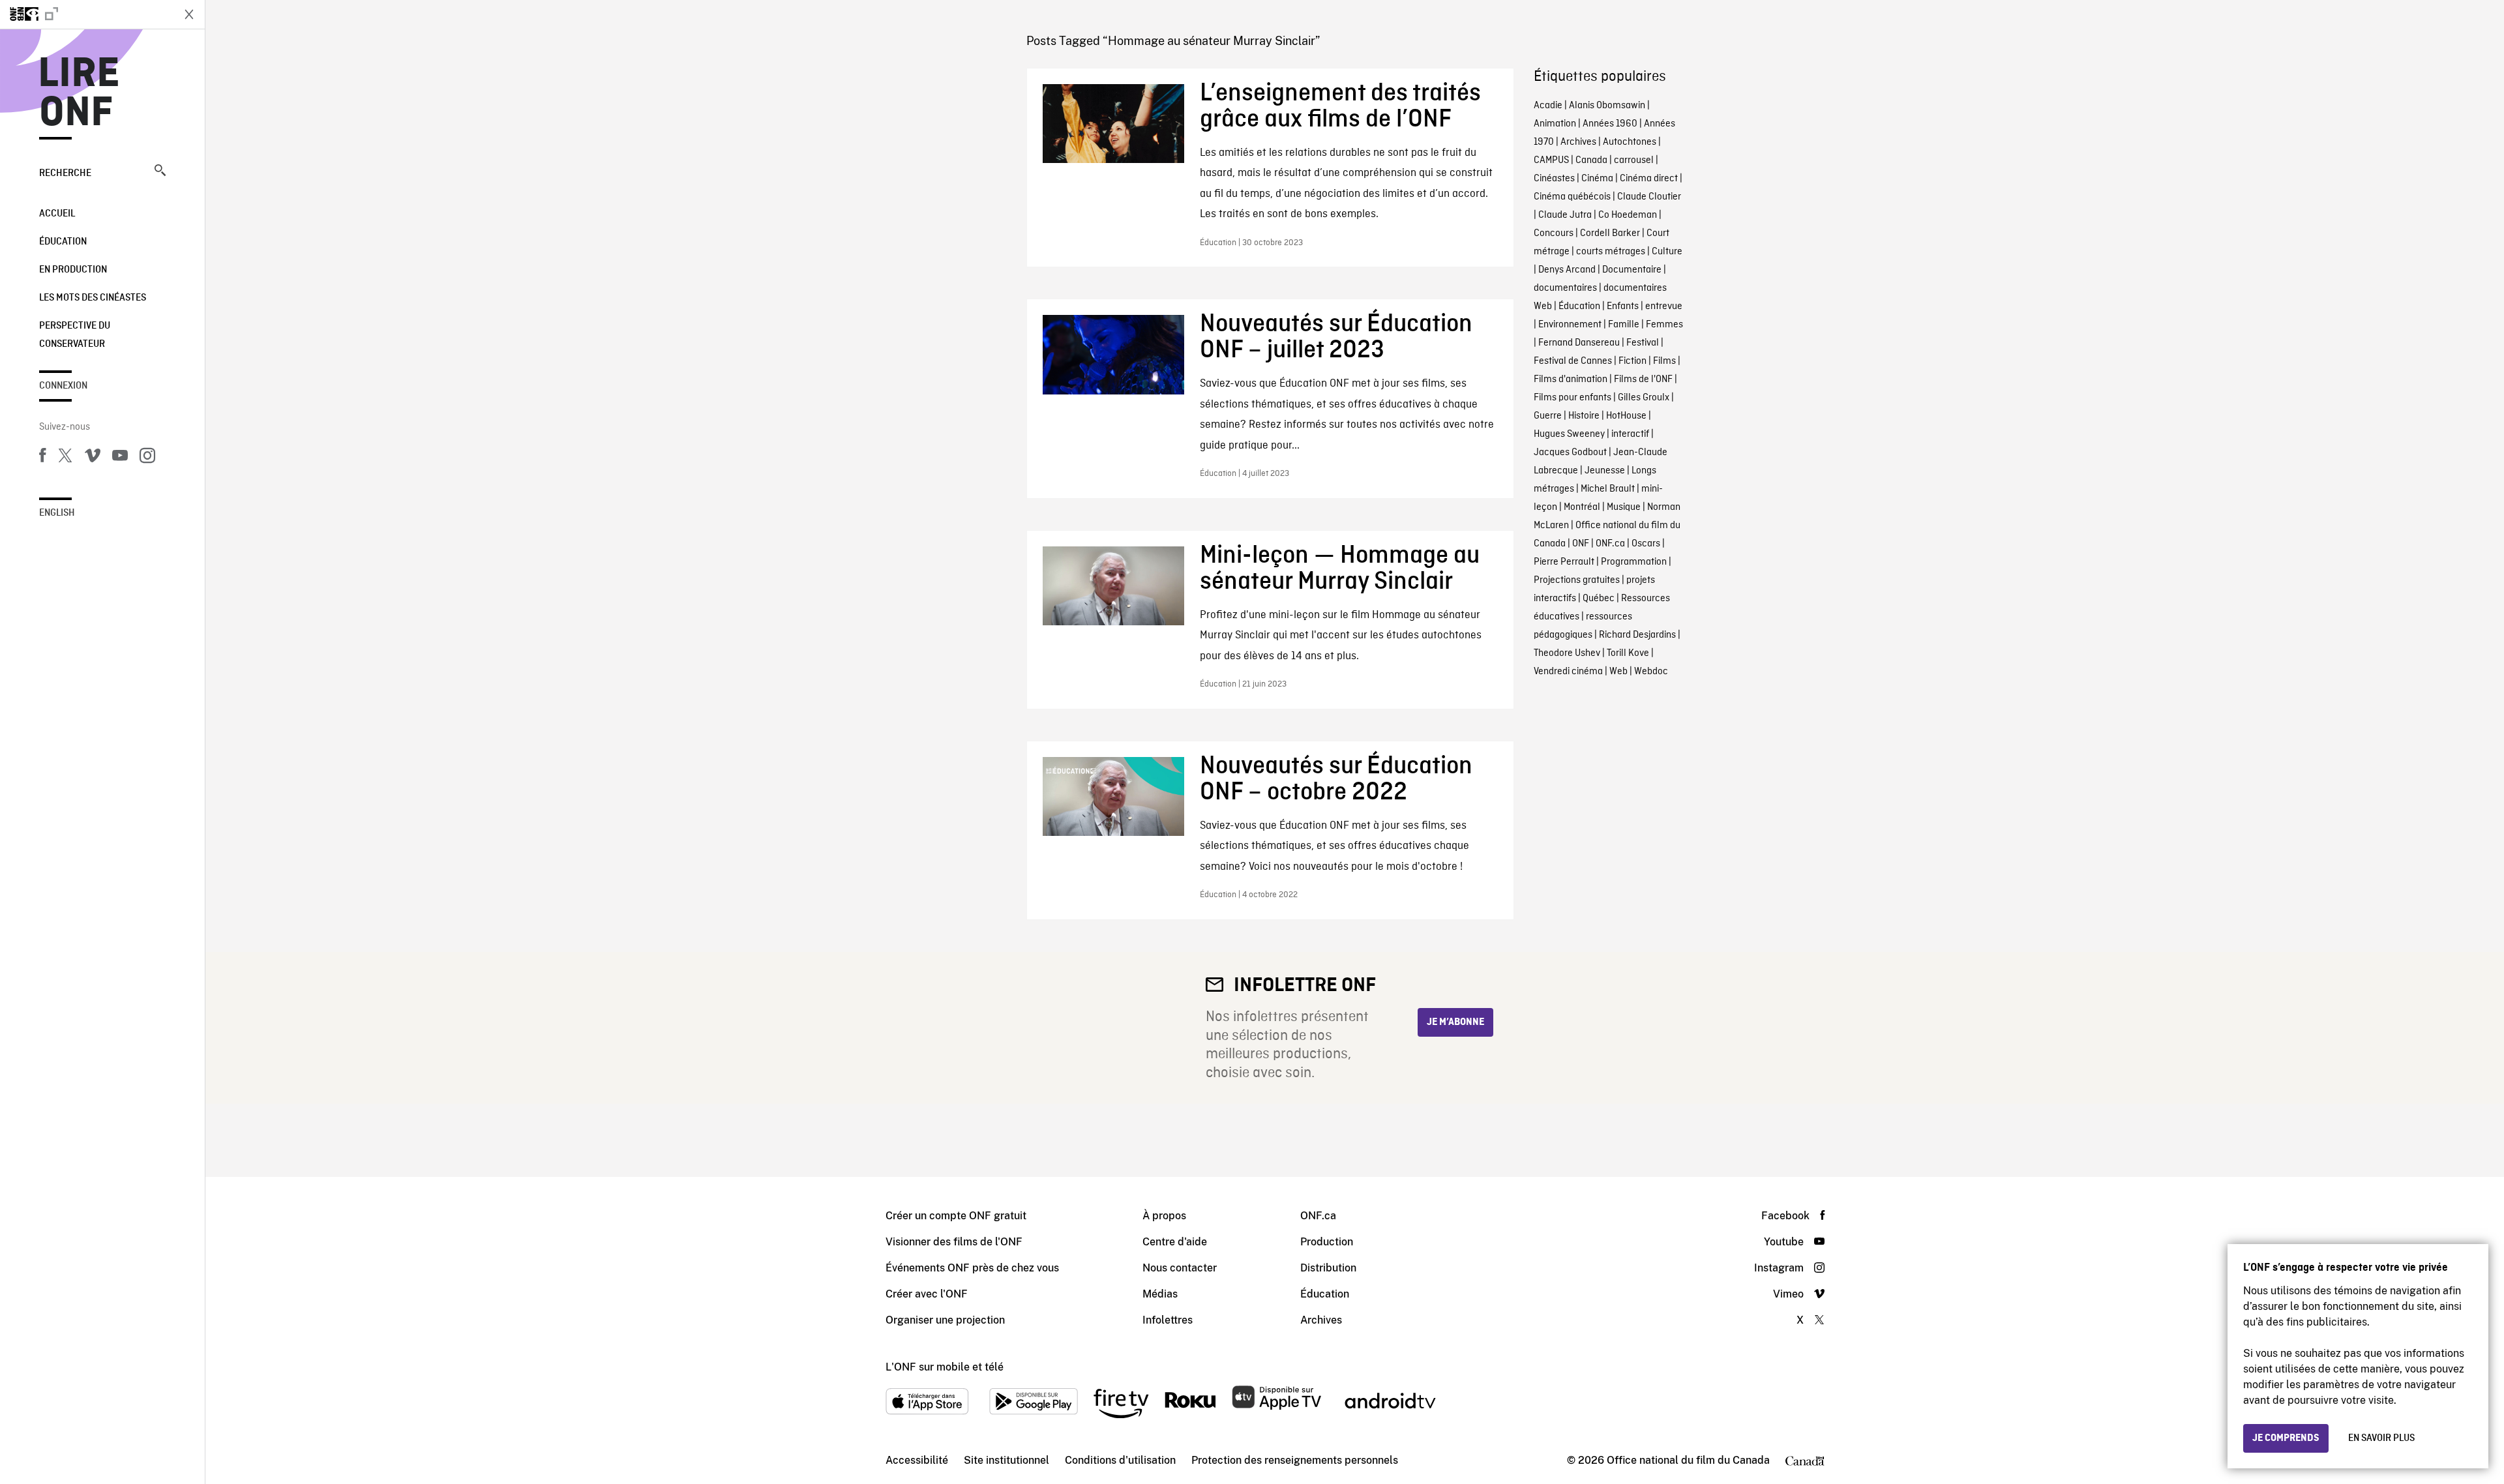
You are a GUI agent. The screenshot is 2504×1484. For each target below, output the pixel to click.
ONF (1581, 544)
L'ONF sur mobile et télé (945, 1367)
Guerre (1548, 416)
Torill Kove (1628, 653)
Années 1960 (1610, 124)
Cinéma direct (1649, 179)
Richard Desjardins (1637, 635)
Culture (1667, 252)
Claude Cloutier (1649, 197)
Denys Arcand (1567, 270)
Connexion (63, 386)
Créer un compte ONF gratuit (956, 1216)
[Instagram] (147, 458)
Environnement (1570, 325)
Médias (1160, 1294)
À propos (1164, 1216)
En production (73, 270)
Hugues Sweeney (1569, 434)
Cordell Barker (1610, 233)
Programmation (1634, 562)
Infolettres (1168, 1320)
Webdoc (1651, 672)
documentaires (1565, 288)
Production (1327, 1242)
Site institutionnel (1006, 1460)
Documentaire (1632, 270)
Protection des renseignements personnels (1295, 1460)
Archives (1578, 142)
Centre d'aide (1175, 1242)
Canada (1591, 160)
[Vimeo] (93, 458)
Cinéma (1597, 179)
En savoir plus (2381, 1438)
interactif (1630, 434)
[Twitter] (65, 458)
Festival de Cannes (1573, 361)
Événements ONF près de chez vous (972, 1268)
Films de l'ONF (1643, 379)
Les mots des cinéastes (93, 298)
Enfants (1623, 306)
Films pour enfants (1572, 398)
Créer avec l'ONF (927, 1294)
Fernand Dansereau (1579, 343)
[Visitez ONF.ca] (86, 14)
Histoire (1584, 416)
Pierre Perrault (1564, 562)
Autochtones (1630, 142)
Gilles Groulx (1644, 398)
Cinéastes (1554, 179)
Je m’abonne (1455, 1022)
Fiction (1632, 361)
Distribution (1328, 1268)
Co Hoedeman (1628, 215)
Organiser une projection (945, 1320)
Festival (1643, 343)
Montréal (1582, 507)
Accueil (57, 214)
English (57, 513)
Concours (1554, 233)
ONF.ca (1610, 544)
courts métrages (1611, 252)
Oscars (1646, 544)
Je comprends (2286, 1438)
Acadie (1548, 106)
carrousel (1634, 160)
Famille (1624, 325)
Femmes (1664, 325)
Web (1618, 672)
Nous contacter (1180, 1268)
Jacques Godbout (1570, 453)
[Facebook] (42, 458)
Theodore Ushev (1567, 653)
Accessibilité (917, 1460)
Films (1664, 361)
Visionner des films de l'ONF (954, 1242)
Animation (1555, 124)
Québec (1599, 599)
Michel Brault (1608, 489)
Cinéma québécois (1572, 197)
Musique (1624, 507)
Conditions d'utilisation (1120, 1460)
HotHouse (1626, 416)
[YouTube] (120, 458)
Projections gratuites (1577, 580)
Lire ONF (79, 94)
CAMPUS (1551, 160)
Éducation (63, 242)
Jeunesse (1605, 471)
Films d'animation (1571, 379)
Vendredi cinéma (1568, 672)
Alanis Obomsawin (1607, 106)
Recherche (65, 173)
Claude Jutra (1565, 215)
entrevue (1664, 306)
